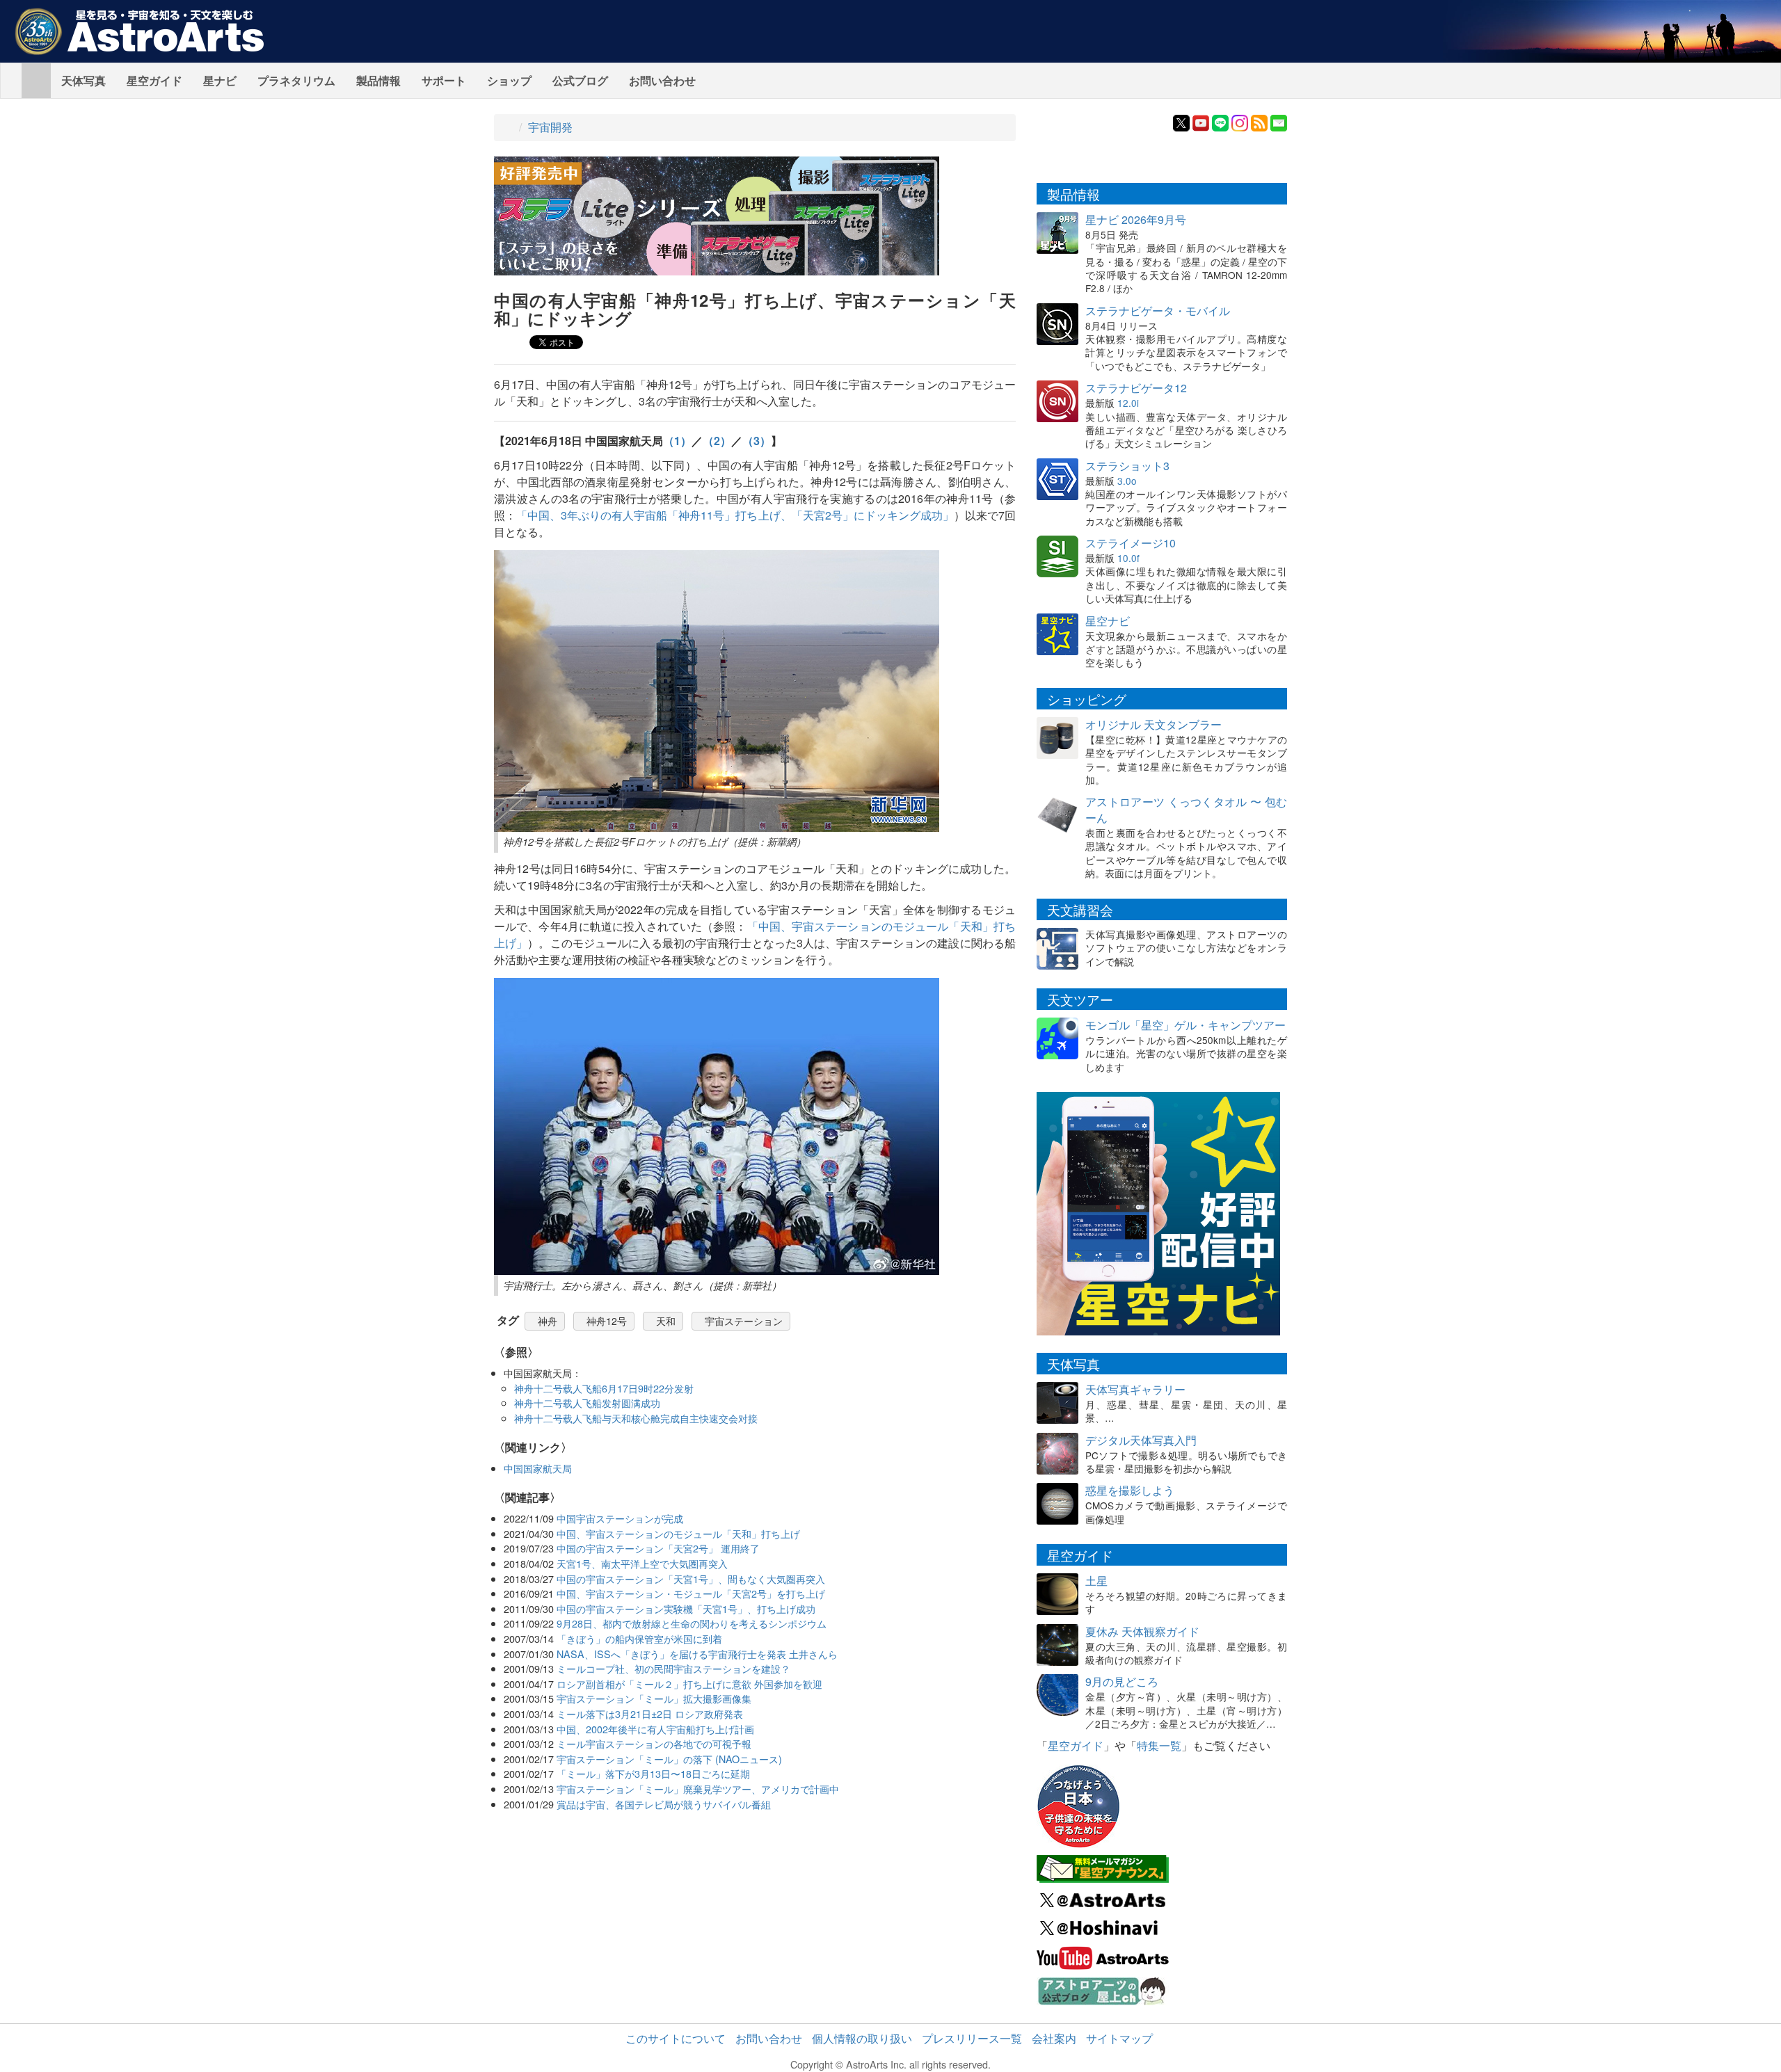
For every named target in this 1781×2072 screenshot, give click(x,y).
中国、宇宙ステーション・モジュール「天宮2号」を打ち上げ (691, 1593)
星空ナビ (1108, 621)
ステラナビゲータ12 (1136, 388)
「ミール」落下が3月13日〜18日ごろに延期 (653, 1773)
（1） (677, 441)
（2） (717, 441)
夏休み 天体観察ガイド (1142, 1631)
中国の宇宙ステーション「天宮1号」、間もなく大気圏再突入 (691, 1579)
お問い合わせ (662, 80)
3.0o (1127, 481)
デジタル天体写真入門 (1141, 1440)
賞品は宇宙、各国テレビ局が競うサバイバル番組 (664, 1804)
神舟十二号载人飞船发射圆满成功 (587, 1403)
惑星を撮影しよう (1130, 1490)
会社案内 (1054, 2038)
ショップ (509, 80)
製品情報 (378, 80)
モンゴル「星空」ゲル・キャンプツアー (1185, 1025)
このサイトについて (676, 2038)
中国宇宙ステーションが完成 (620, 1518)
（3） (757, 441)
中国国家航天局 (538, 1468)
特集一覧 (1159, 1745)
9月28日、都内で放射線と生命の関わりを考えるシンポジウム (692, 1623)
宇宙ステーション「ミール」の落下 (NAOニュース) (669, 1759)
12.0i (1128, 403)
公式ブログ (580, 80)
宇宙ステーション (744, 1321)
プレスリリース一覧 (972, 2038)
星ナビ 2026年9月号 (1136, 219)
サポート (444, 80)
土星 (1096, 1581)
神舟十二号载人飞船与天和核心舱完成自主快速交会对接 (636, 1418)
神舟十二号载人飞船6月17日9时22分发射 (604, 1388)
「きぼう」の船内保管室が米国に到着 (639, 1638)
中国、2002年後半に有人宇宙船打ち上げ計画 (655, 1729)
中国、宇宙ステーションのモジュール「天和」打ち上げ (678, 1533)
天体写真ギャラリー (1135, 1389)
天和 (666, 1321)
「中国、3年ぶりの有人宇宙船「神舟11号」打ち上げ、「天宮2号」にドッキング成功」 (735, 515)
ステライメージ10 (1131, 543)
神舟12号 (607, 1321)
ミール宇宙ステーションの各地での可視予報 (654, 1743)
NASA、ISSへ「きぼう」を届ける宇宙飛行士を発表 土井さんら (697, 1654)
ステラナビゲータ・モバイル (1158, 311)
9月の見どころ (1122, 1681)
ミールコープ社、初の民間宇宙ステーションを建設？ (673, 1668)
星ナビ (220, 80)
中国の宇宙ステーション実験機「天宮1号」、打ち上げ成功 (686, 1608)
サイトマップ (1119, 2038)
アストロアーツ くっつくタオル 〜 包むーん (1186, 810)
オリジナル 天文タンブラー (1153, 724)
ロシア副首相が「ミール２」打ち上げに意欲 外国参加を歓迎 (689, 1684)
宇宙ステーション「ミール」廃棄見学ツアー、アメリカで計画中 (698, 1789)
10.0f (1128, 558)
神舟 (548, 1321)
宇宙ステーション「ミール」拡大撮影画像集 (654, 1698)
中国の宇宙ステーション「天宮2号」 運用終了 (658, 1548)
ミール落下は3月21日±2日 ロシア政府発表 (650, 1713)
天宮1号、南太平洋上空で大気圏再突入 (642, 1563)
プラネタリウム (296, 80)
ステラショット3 (1127, 466)
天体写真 (83, 80)
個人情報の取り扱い (862, 2038)
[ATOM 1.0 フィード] (1259, 121)
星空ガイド (154, 80)
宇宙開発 (550, 127)
